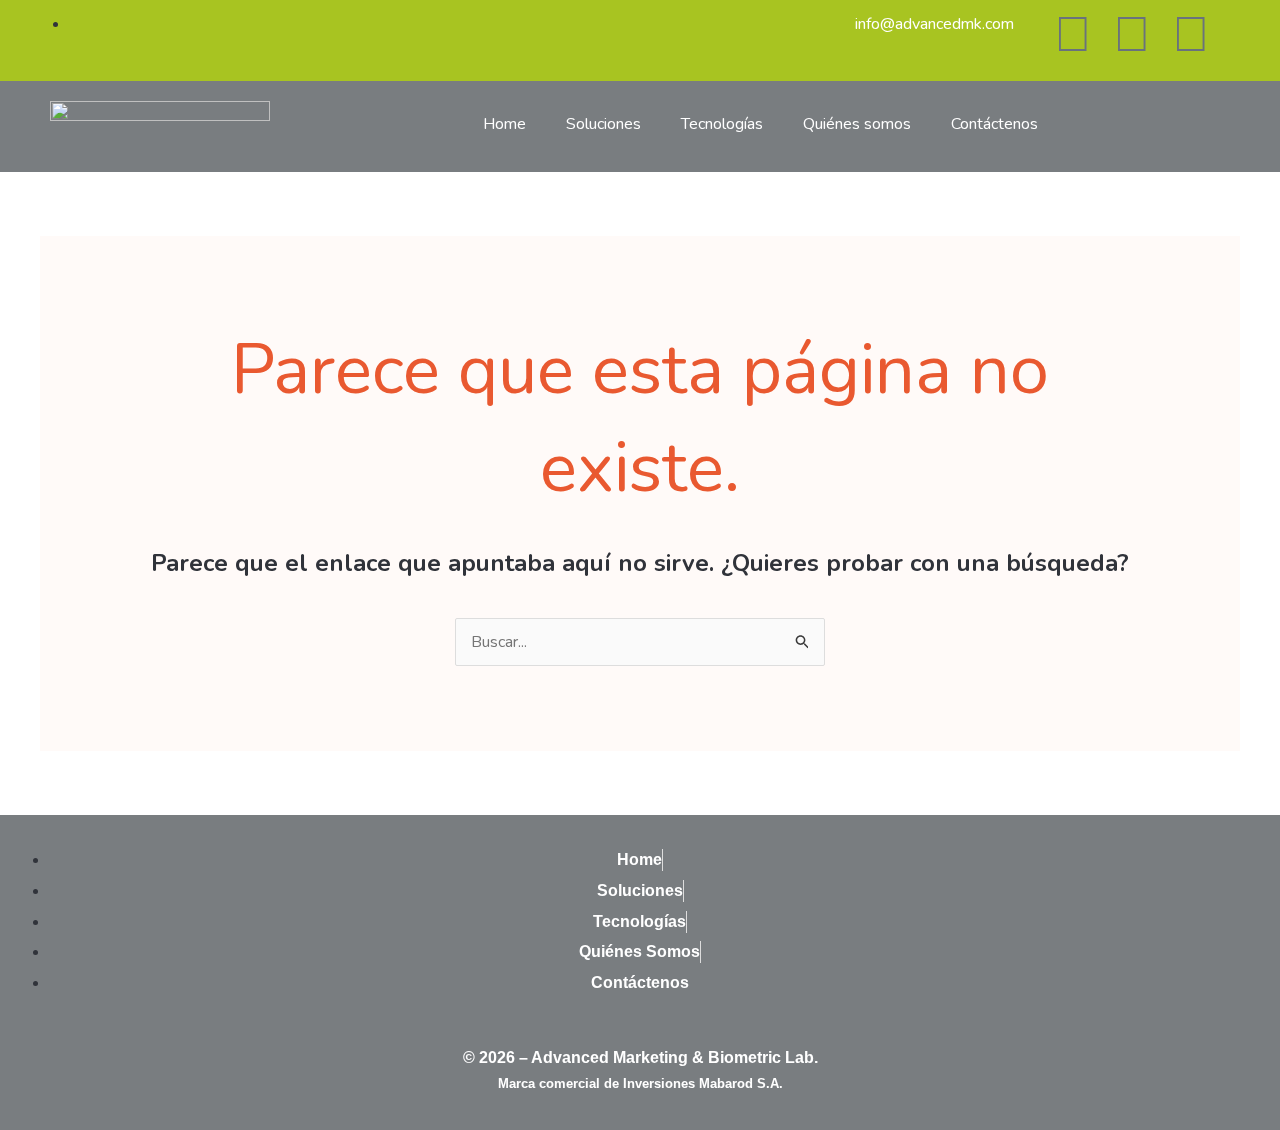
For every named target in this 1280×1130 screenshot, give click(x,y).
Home (504, 124)
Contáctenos (994, 124)
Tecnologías (722, 124)
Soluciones (603, 124)
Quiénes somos (857, 124)
